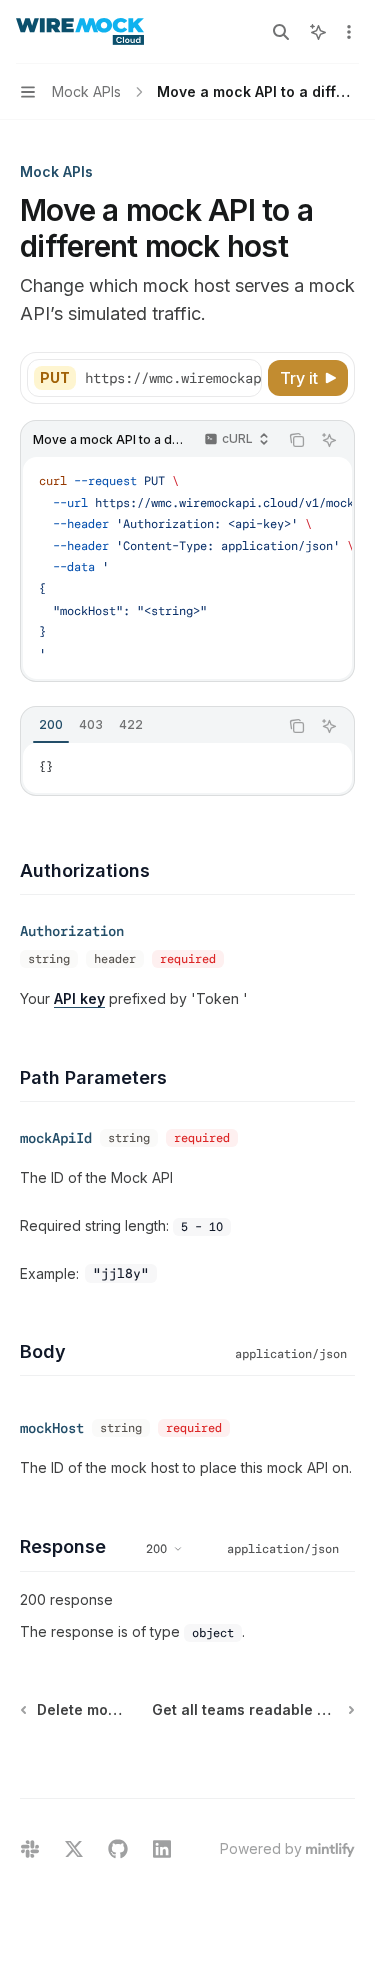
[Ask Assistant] (329, 440)
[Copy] (243, 378)
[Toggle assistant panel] (318, 32)
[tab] (51, 725)
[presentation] (172, 378)
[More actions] (349, 32)
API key (79, 998)
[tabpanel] (187, 768)
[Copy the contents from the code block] (297, 440)
